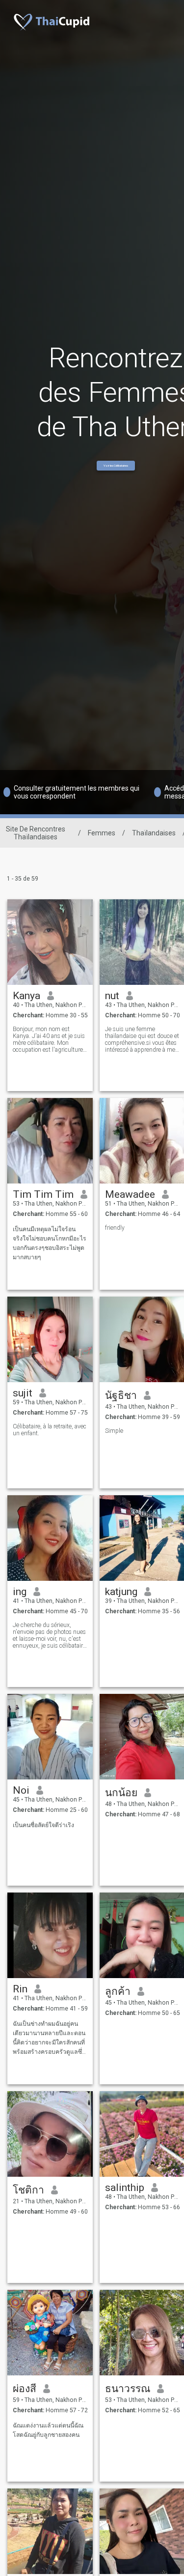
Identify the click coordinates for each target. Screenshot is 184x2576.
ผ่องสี (25, 2389)
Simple (114, 1431)
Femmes (102, 833)
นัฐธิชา (121, 1395)
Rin (20, 1989)
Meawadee (130, 1194)
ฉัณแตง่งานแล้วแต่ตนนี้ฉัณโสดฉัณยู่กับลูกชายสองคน (48, 2430)
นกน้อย (121, 1793)
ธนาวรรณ (128, 2389)
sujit (23, 1393)
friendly (115, 1228)
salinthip (125, 2188)
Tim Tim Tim (43, 1194)
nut (112, 996)
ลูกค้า (118, 1991)
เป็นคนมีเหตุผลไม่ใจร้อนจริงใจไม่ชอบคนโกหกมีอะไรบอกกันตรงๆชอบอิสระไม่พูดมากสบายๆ (50, 1243)
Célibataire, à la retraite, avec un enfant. (50, 1430)
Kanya (26, 996)
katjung (121, 1592)
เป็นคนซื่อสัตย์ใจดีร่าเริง (43, 1825)
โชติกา (28, 2190)
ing (20, 1592)
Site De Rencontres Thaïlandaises (36, 833)
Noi (21, 1790)
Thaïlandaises (154, 833)
